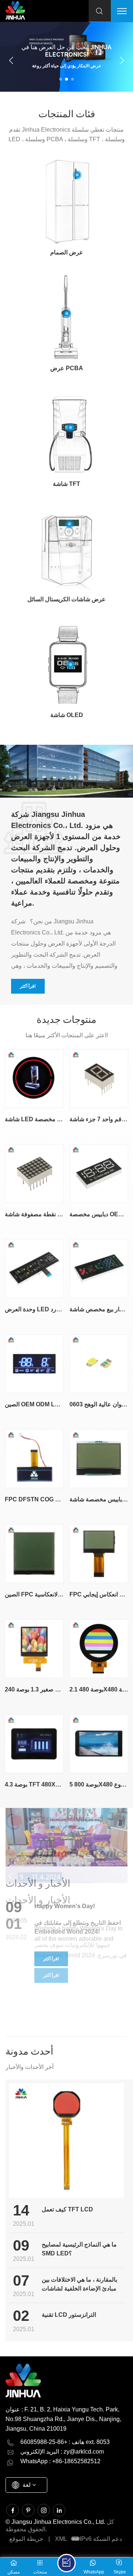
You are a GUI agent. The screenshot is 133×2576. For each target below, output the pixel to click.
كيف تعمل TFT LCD (67, 2209)
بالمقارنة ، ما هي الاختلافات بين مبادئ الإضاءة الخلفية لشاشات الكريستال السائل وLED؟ (79, 2285)
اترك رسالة (66, 2563)
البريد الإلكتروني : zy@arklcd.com (62, 2452)
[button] (61, 79)
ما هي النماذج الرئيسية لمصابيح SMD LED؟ (79, 2249)
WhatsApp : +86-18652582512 (60, 2461)
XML (61, 2539)
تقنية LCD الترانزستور (69, 2315)
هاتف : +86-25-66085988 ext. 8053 (65, 2442)
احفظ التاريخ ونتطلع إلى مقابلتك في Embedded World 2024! (78, 1927)
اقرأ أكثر (28, 986)
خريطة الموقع (26, 2539)
